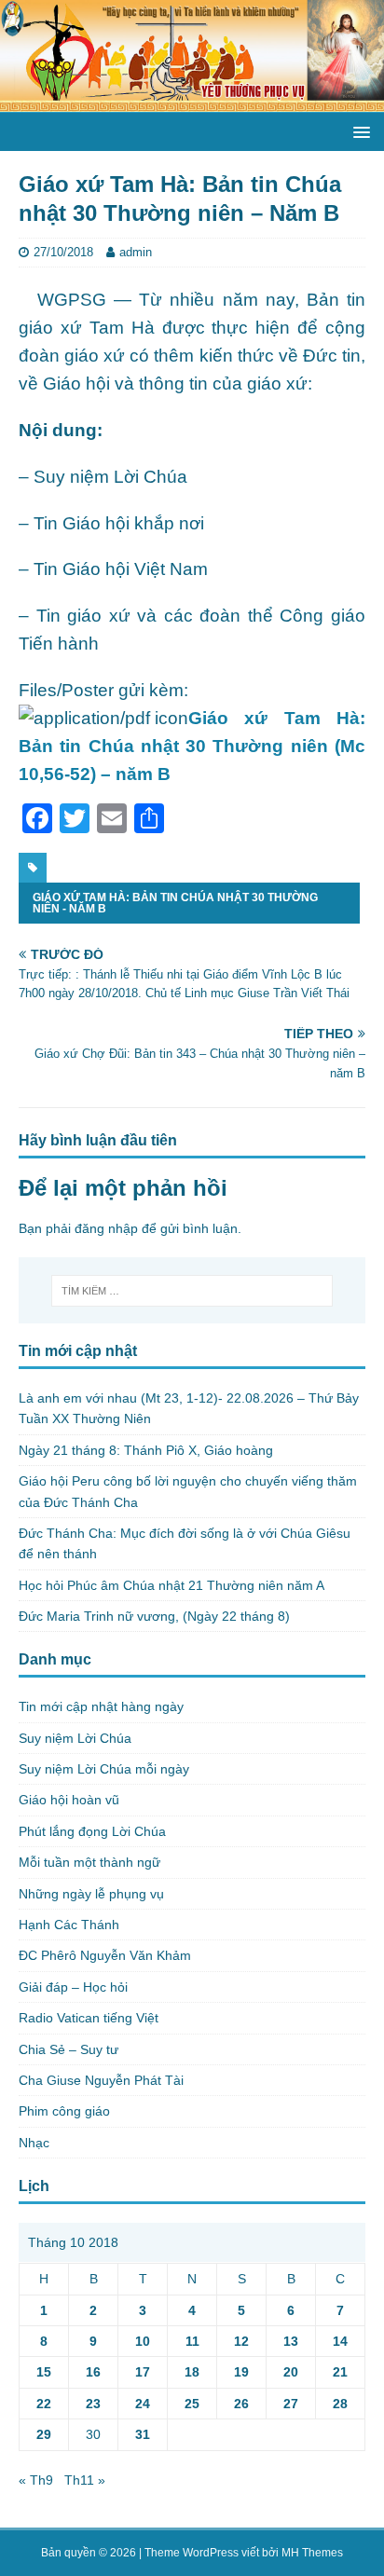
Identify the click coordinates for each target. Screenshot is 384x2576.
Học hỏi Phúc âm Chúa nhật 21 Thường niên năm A (171, 1585)
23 (93, 2404)
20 (291, 2372)
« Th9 (36, 2480)
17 (143, 2372)
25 (192, 2404)
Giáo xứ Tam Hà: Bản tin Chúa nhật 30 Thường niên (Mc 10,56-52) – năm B (192, 746)
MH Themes (312, 2553)
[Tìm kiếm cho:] (192, 1291)
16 (93, 2372)
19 (241, 2372)
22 (44, 2404)
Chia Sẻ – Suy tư (69, 2049)
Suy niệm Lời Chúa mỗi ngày (104, 1769)
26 (241, 2404)
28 (340, 2404)
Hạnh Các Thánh (69, 1925)
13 (291, 2341)
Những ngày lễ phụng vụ (91, 1894)
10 (143, 2341)
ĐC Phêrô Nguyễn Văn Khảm (105, 1955)
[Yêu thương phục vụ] (192, 102)
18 (192, 2372)
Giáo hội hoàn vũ (69, 1800)
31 (143, 2434)
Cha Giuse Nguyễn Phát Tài (101, 2080)
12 (241, 2341)
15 (44, 2372)
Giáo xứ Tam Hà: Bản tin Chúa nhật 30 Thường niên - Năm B (175, 903)
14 (340, 2341)
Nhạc (34, 2143)
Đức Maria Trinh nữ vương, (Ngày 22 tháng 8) (154, 1616)
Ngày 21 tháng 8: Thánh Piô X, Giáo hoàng (146, 1450)
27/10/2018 (63, 252)
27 (291, 2404)
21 (340, 2372)
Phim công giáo (64, 2111)
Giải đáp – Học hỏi (73, 1987)
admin (136, 252)
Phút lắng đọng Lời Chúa (92, 1831)
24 (143, 2404)
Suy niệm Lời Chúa (75, 1738)
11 (192, 2341)
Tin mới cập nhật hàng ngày (101, 1706)
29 (44, 2434)
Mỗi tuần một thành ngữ (89, 1862)
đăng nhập (106, 1228)
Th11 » (85, 2480)
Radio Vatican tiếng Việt (89, 2018)
